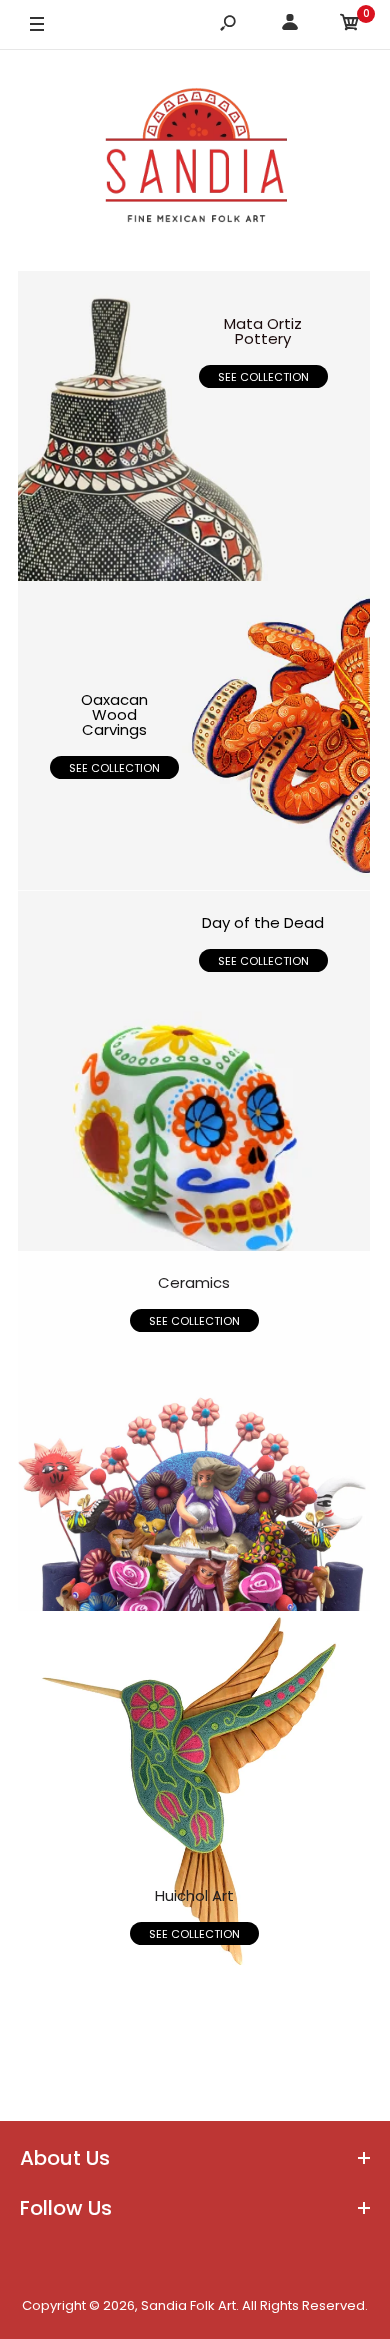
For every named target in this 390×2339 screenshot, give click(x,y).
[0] (350, 25)
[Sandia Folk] (195, 160)
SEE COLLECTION (263, 377)
